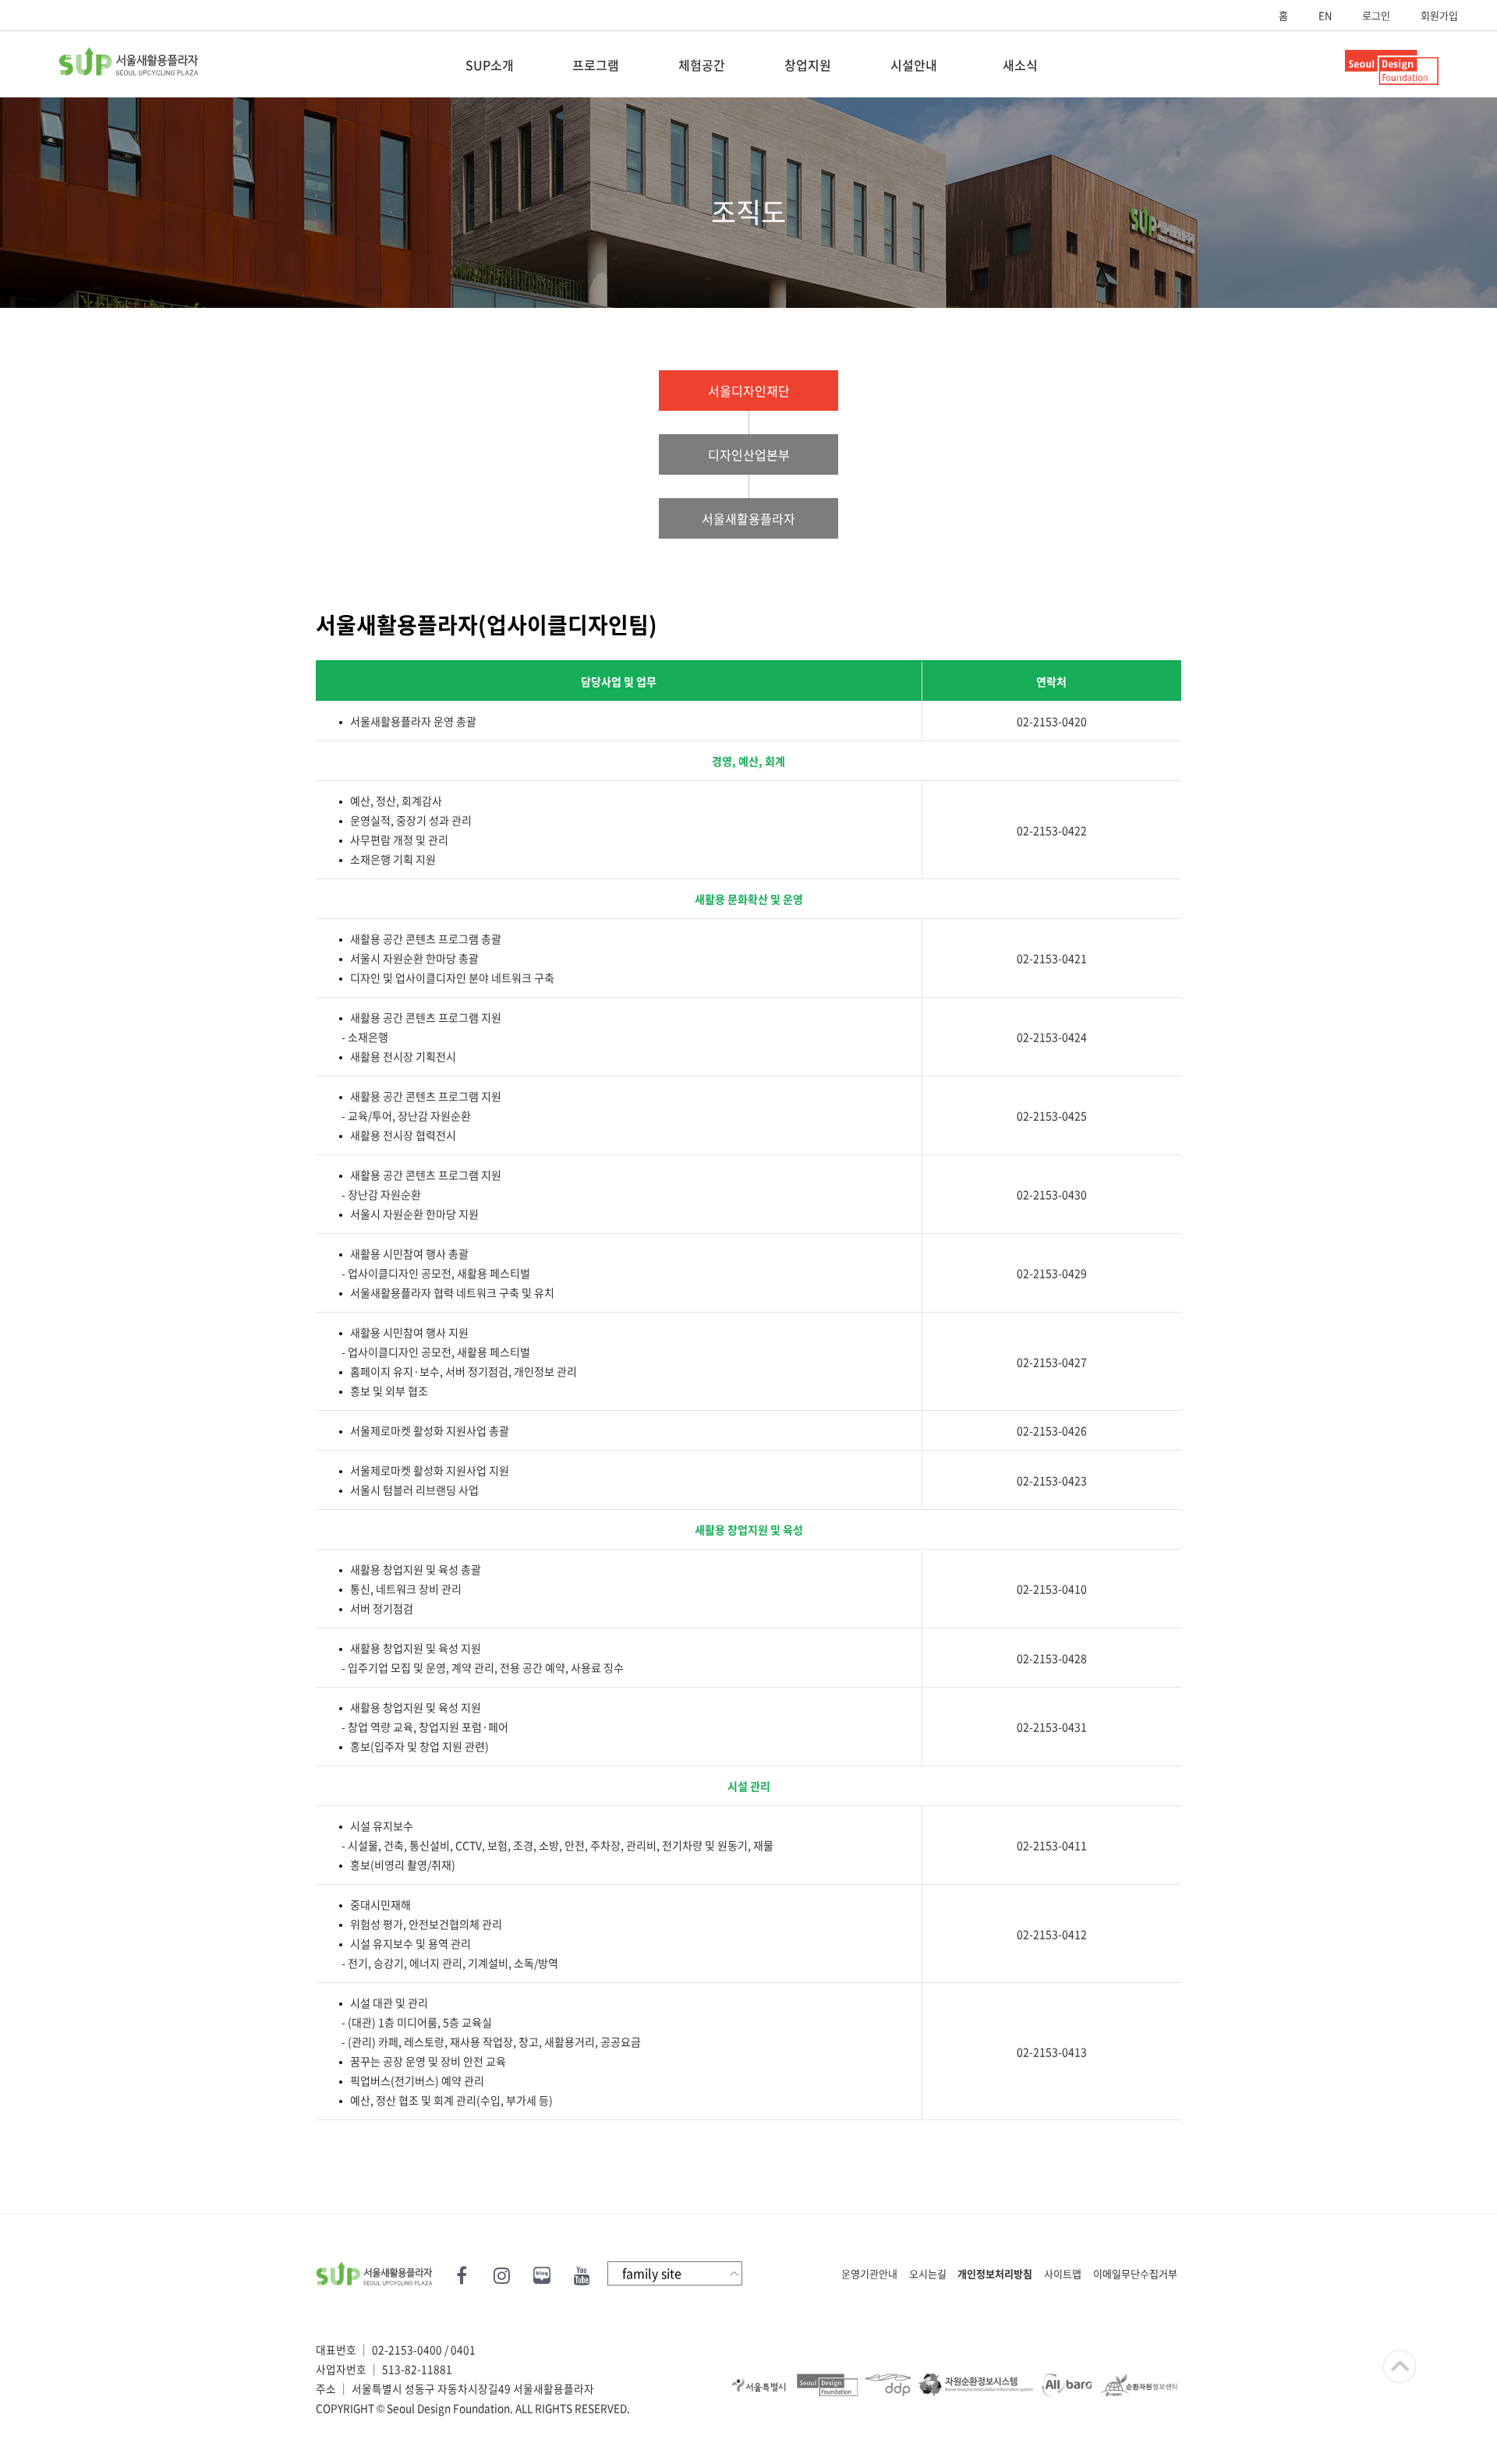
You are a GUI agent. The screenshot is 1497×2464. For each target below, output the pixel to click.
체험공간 (702, 65)
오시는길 (928, 2273)
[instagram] (502, 2273)
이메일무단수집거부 (1135, 2273)
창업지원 (808, 65)
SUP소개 (490, 65)
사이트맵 (1063, 2273)
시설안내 (914, 65)
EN (1325, 15)
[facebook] (463, 2273)
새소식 (1020, 65)
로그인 (1376, 15)
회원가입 (1439, 15)
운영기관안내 (869, 2273)
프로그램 (596, 65)
